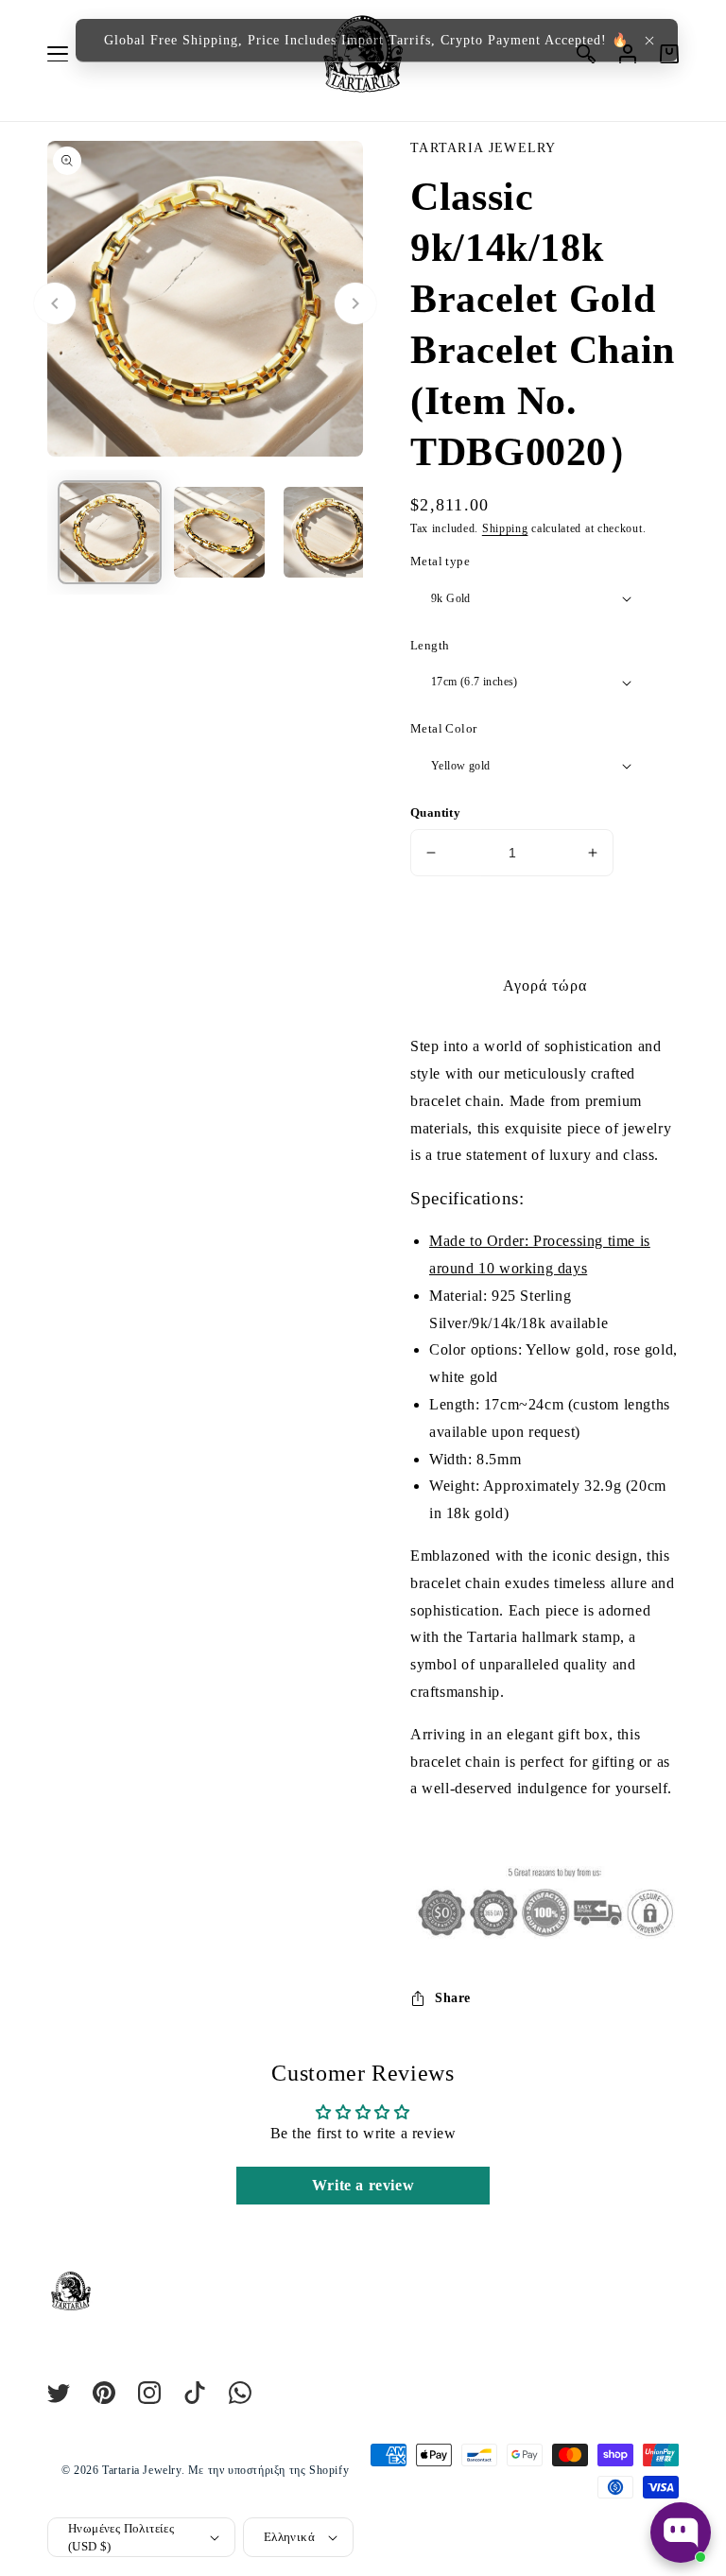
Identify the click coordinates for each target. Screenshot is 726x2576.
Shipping (505, 528)
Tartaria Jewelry (142, 2470)
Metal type (440, 561)
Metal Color (443, 728)
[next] (355, 303)
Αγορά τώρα (545, 985)
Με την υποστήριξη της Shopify (268, 2470)
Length (430, 645)
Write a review (363, 2185)
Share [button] (453, 1998)
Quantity (435, 813)
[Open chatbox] (681, 2533)
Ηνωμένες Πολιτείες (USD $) (121, 2538)
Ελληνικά (289, 2537)
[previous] (55, 303)
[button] (649, 41)
